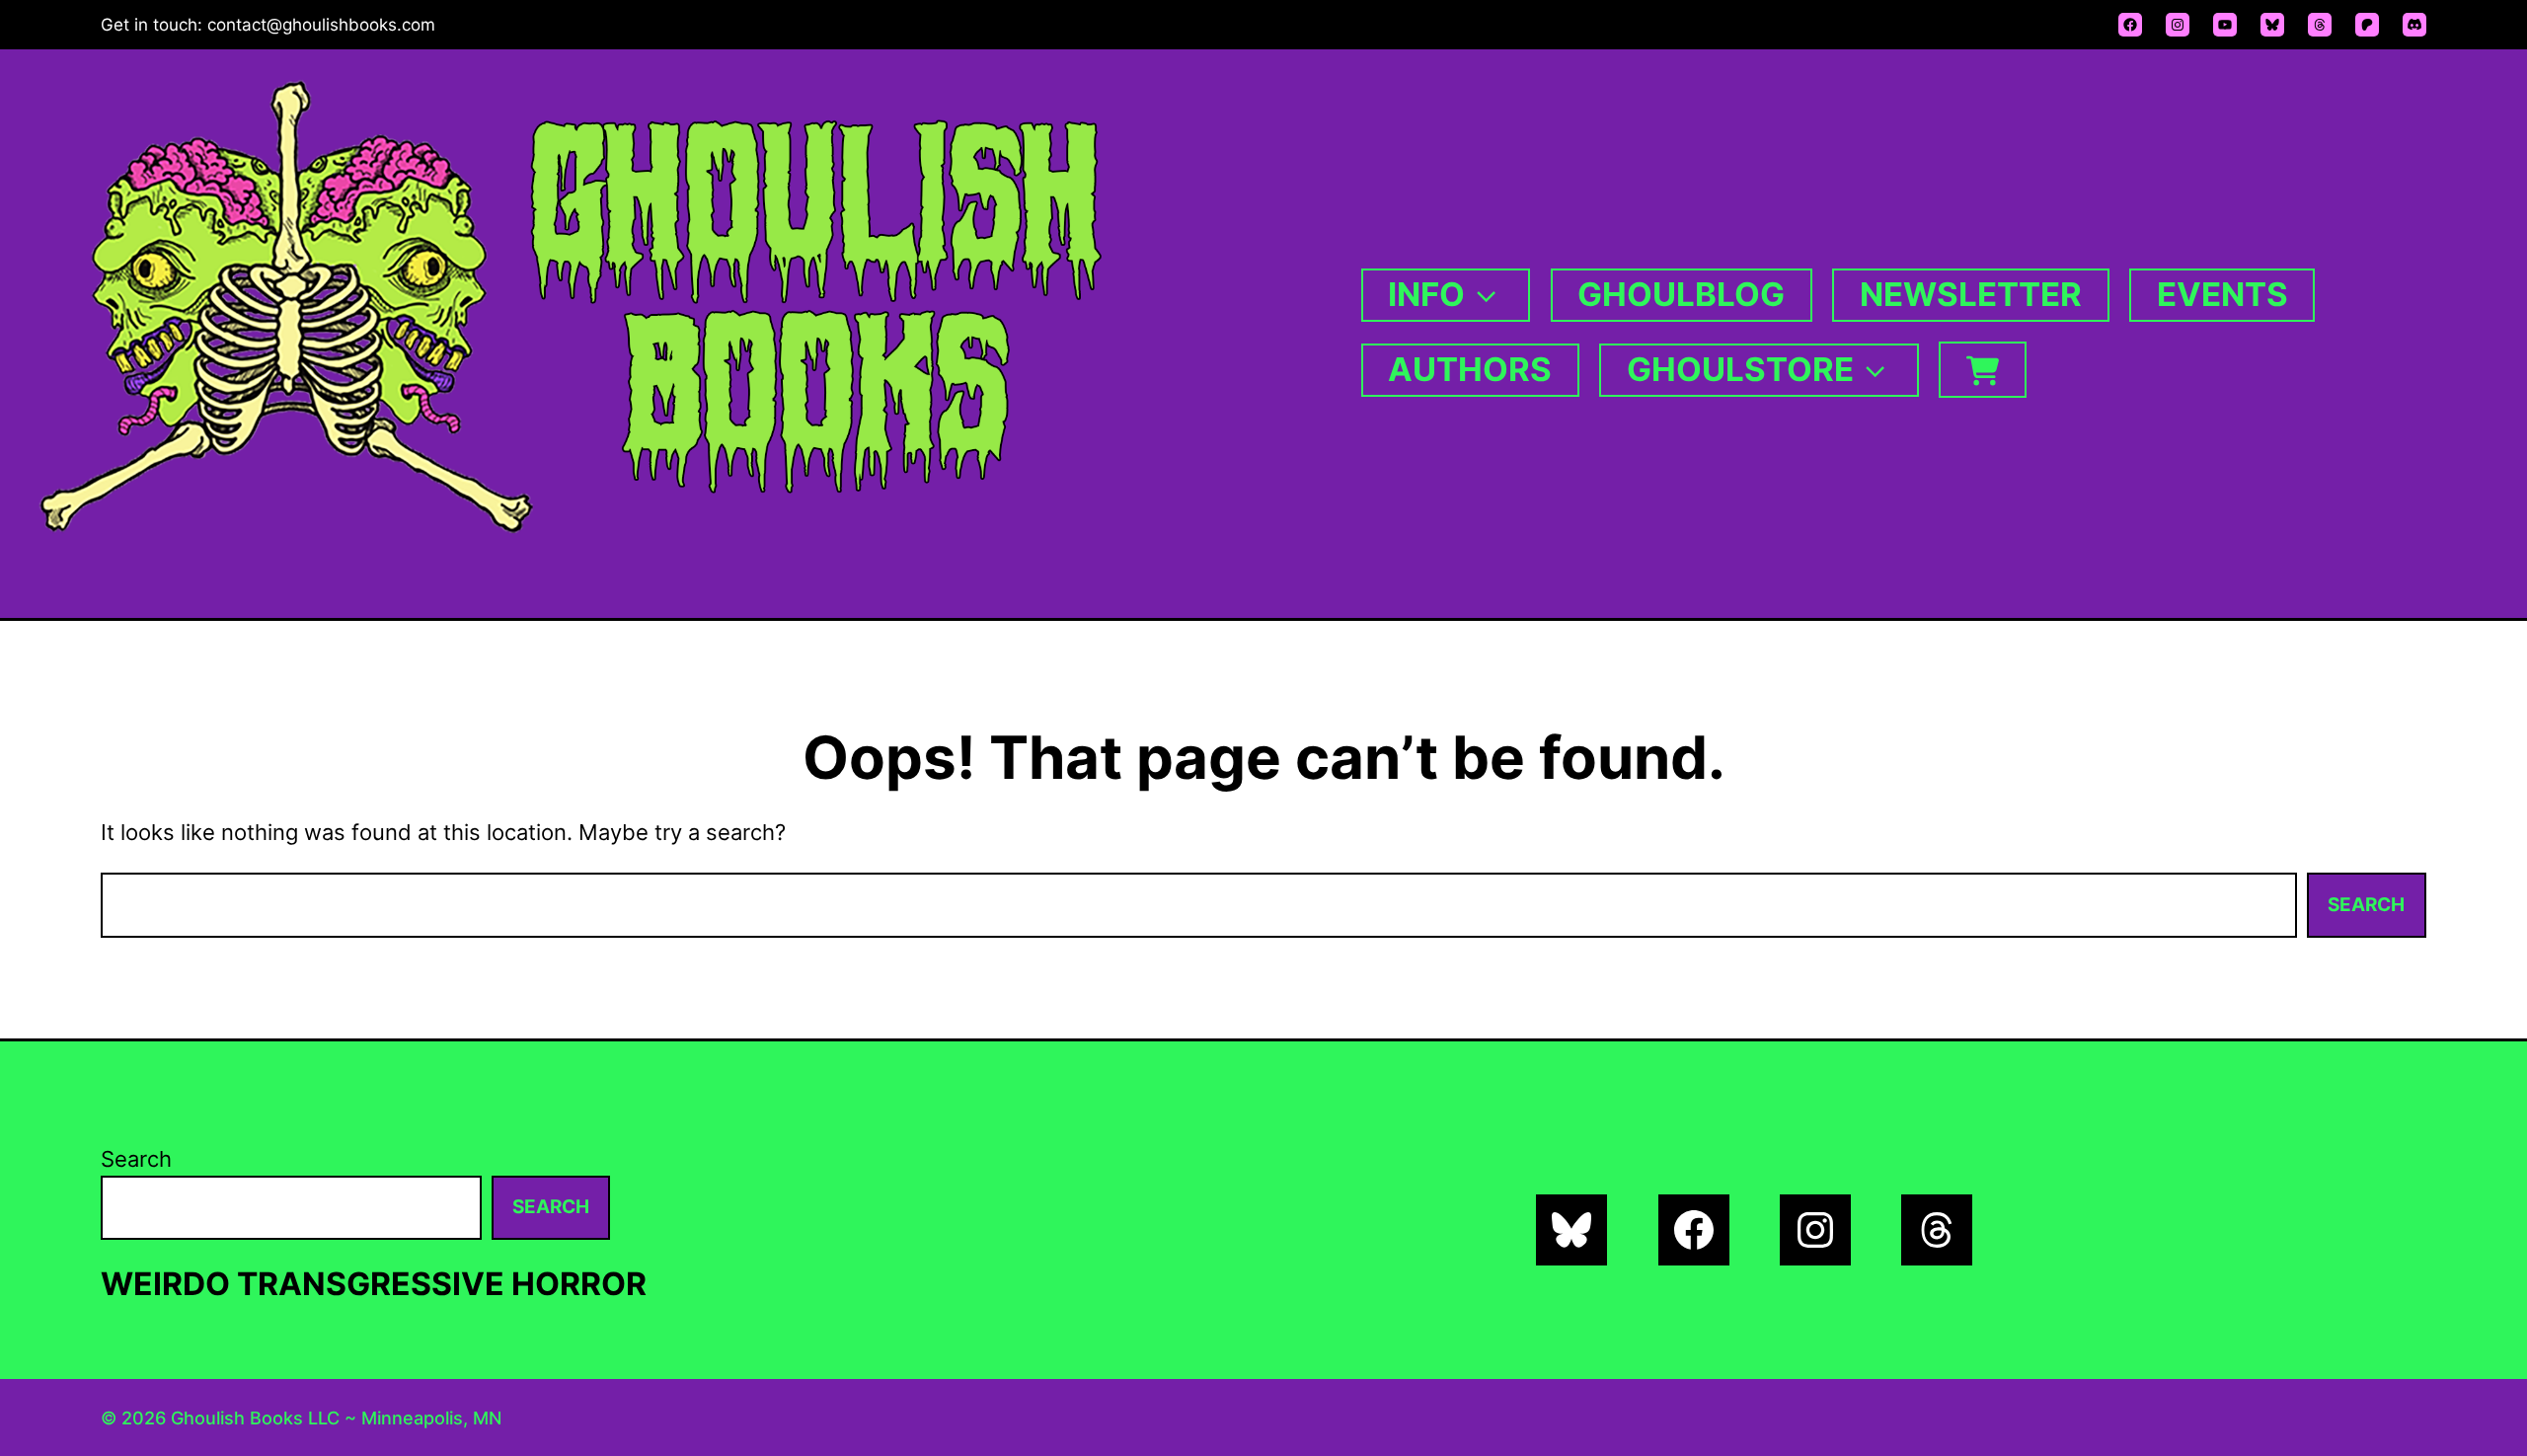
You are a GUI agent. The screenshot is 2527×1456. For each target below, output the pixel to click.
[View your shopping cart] (1982, 370)
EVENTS (2222, 294)
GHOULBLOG (1681, 294)
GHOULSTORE (1740, 369)
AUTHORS (1470, 369)
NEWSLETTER (1971, 294)
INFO (1426, 294)
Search (2366, 905)
